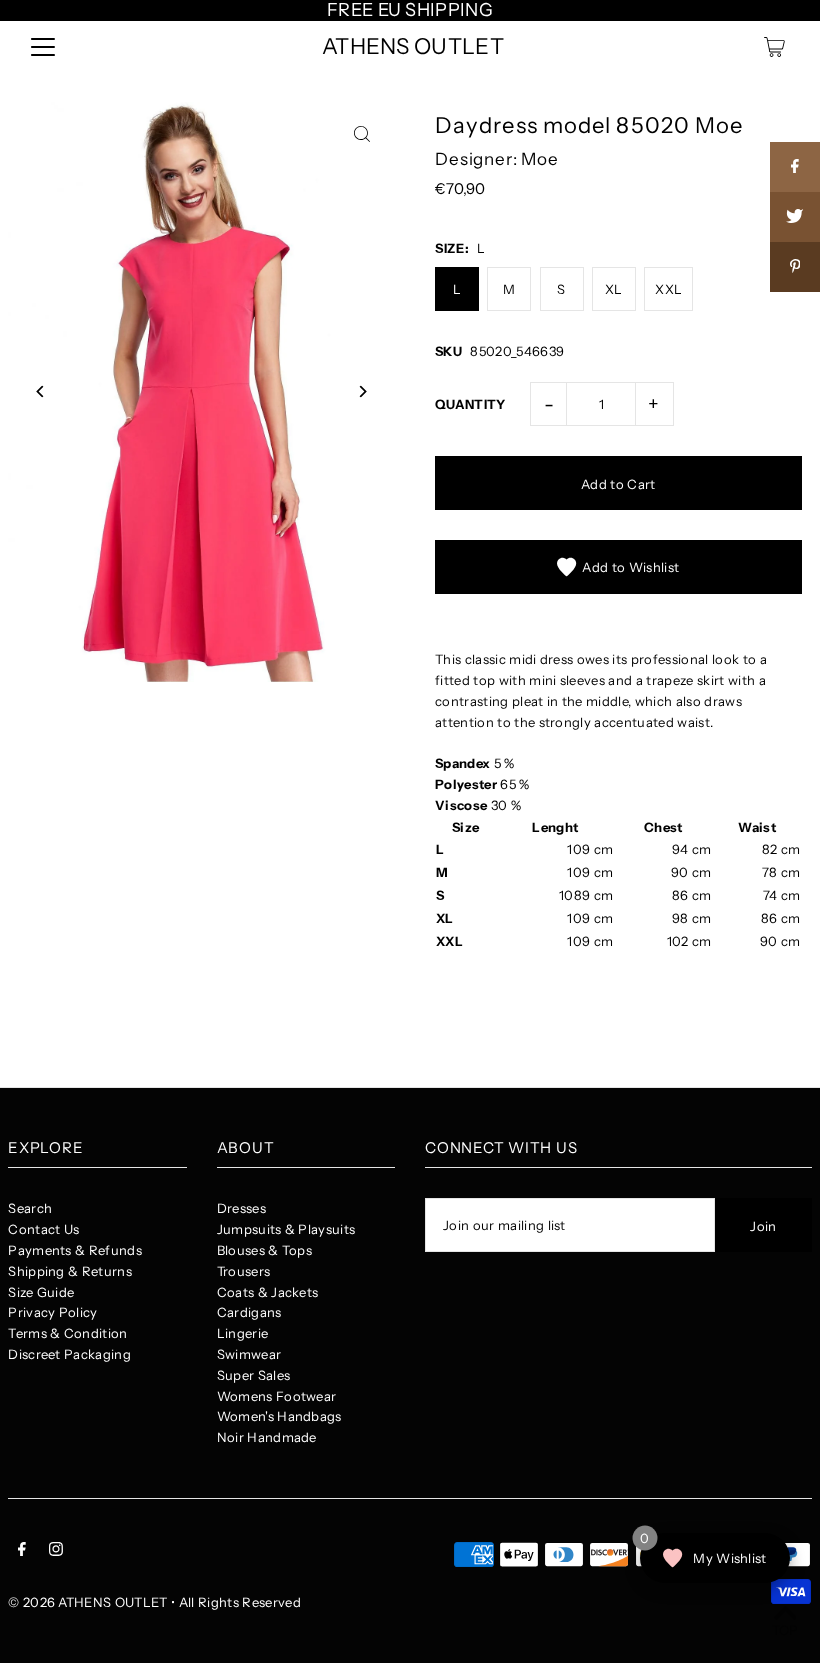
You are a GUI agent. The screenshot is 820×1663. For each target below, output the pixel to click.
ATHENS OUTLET (413, 46)
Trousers (244, 1271)
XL (614, 289)
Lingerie (243, 1333)
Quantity (470, 404)
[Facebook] (22, 1551)
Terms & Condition (68, 1333)
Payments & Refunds (75, 1250)
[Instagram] (56, 1551)
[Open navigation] (43, 47)
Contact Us (43, 1229)
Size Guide (41, 1292)
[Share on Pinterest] (795, 267)
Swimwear (249, 1354)
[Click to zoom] (362, 134)
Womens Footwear (277, 1396)
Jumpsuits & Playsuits (286, 1229)
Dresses (241, 1208)
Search (30, 1208)
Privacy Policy (53, 1312)
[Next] (362, 391)
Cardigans (249, 1312)
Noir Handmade (267, 1437)
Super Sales (254, 1375)
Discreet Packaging (69, 1354)
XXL (668, 289)
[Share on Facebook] (795, 167)
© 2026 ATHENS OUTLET (88, 1602)
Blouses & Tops (265, 1250)
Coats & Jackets (268, 1292)
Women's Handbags (279, 1416)
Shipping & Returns (70, 1271)
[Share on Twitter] (795, 217)
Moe (540, 159)
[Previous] (40, 391)
